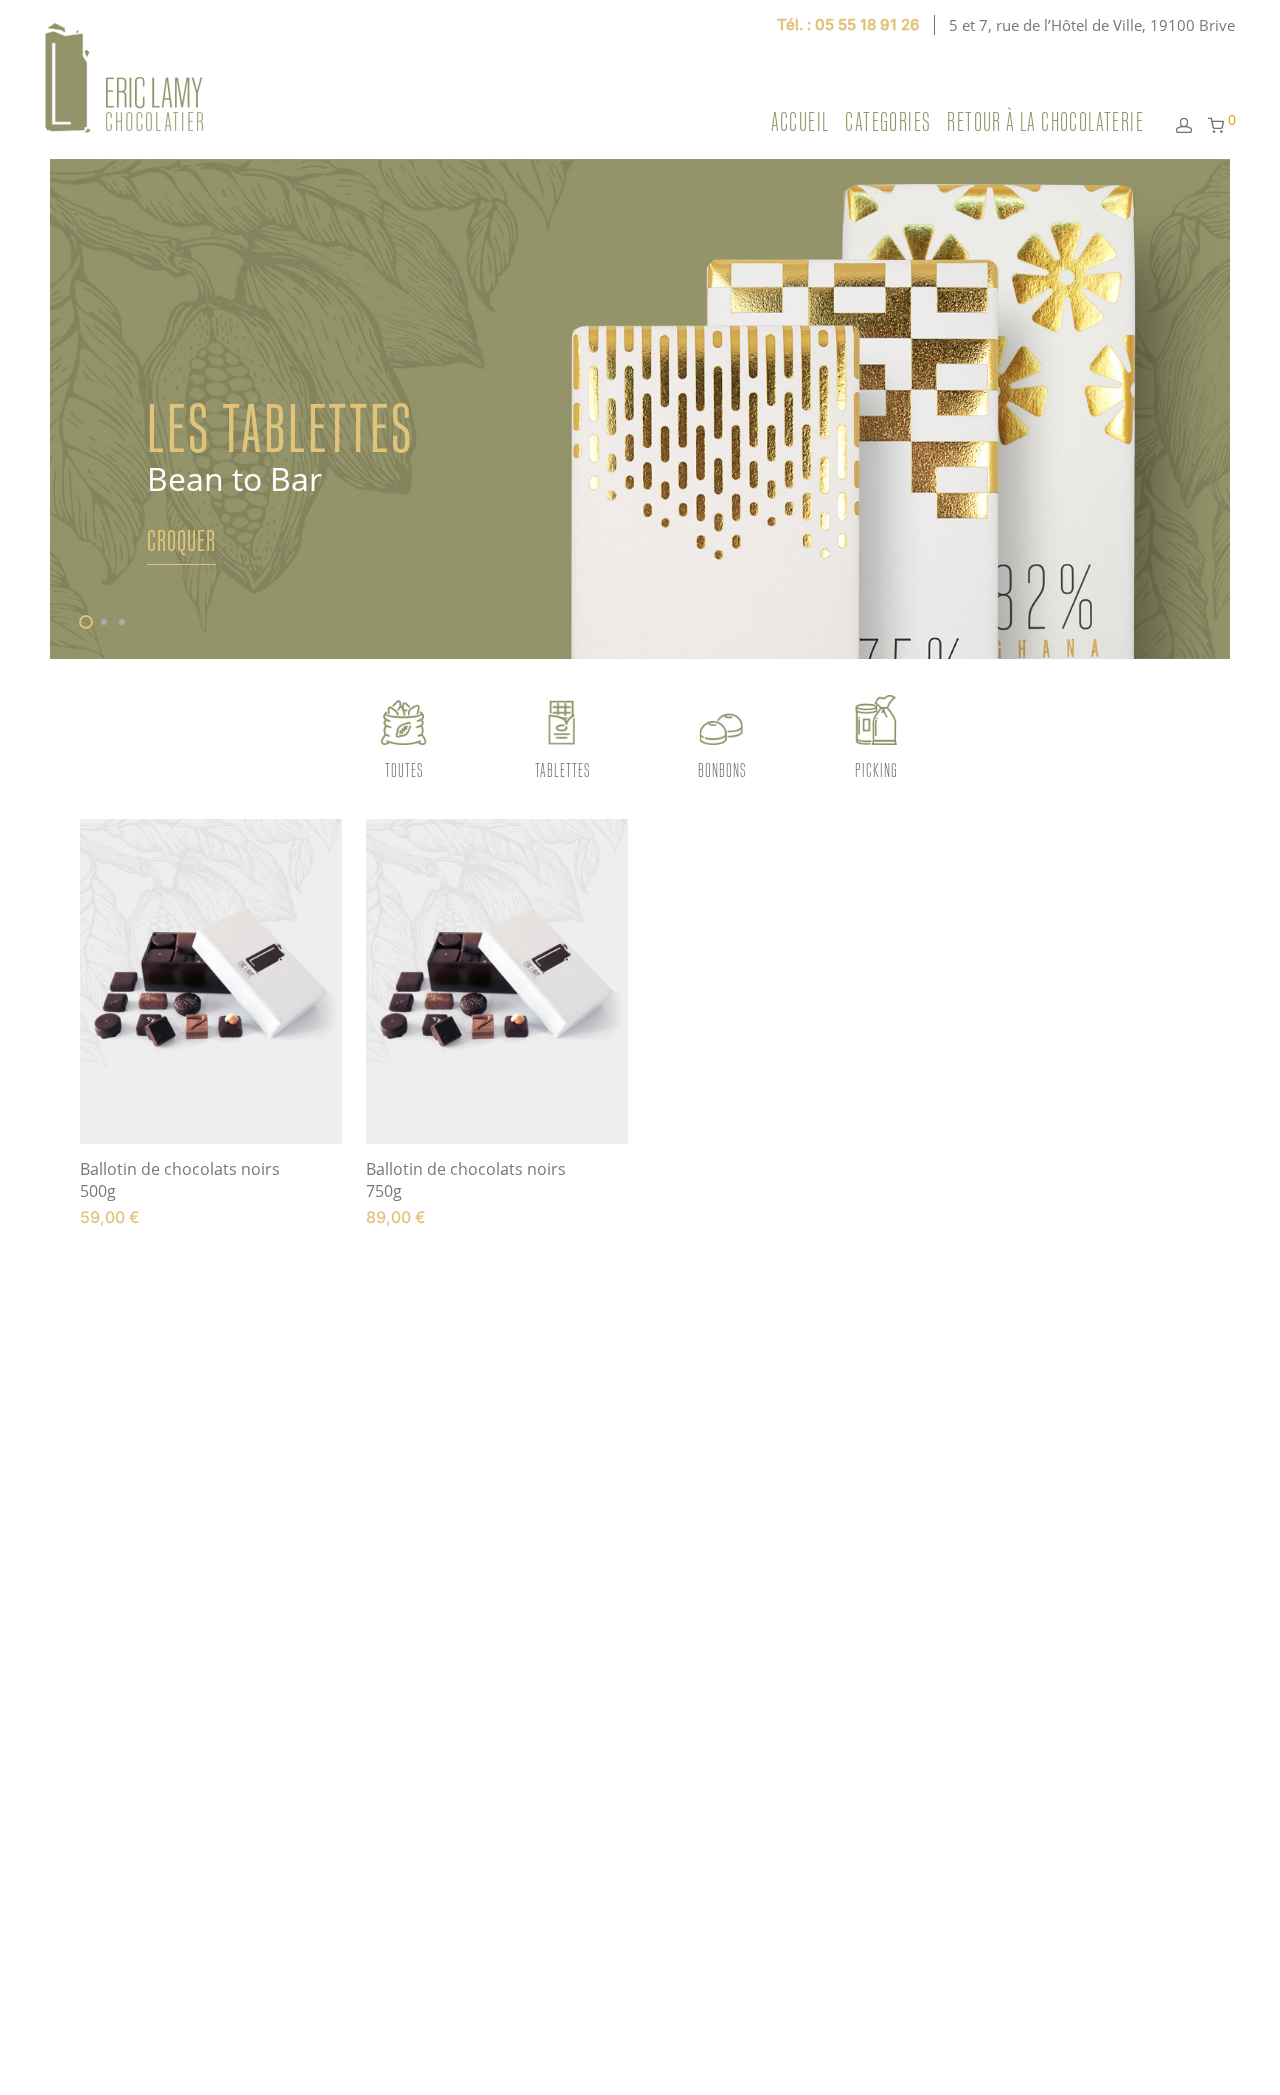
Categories (888, 122)
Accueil (800, 122)
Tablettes (562, 769)
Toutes (404, 769)
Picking (876, 769)
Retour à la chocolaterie (1045, 122)
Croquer (181, 540)
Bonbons (722, 769)
